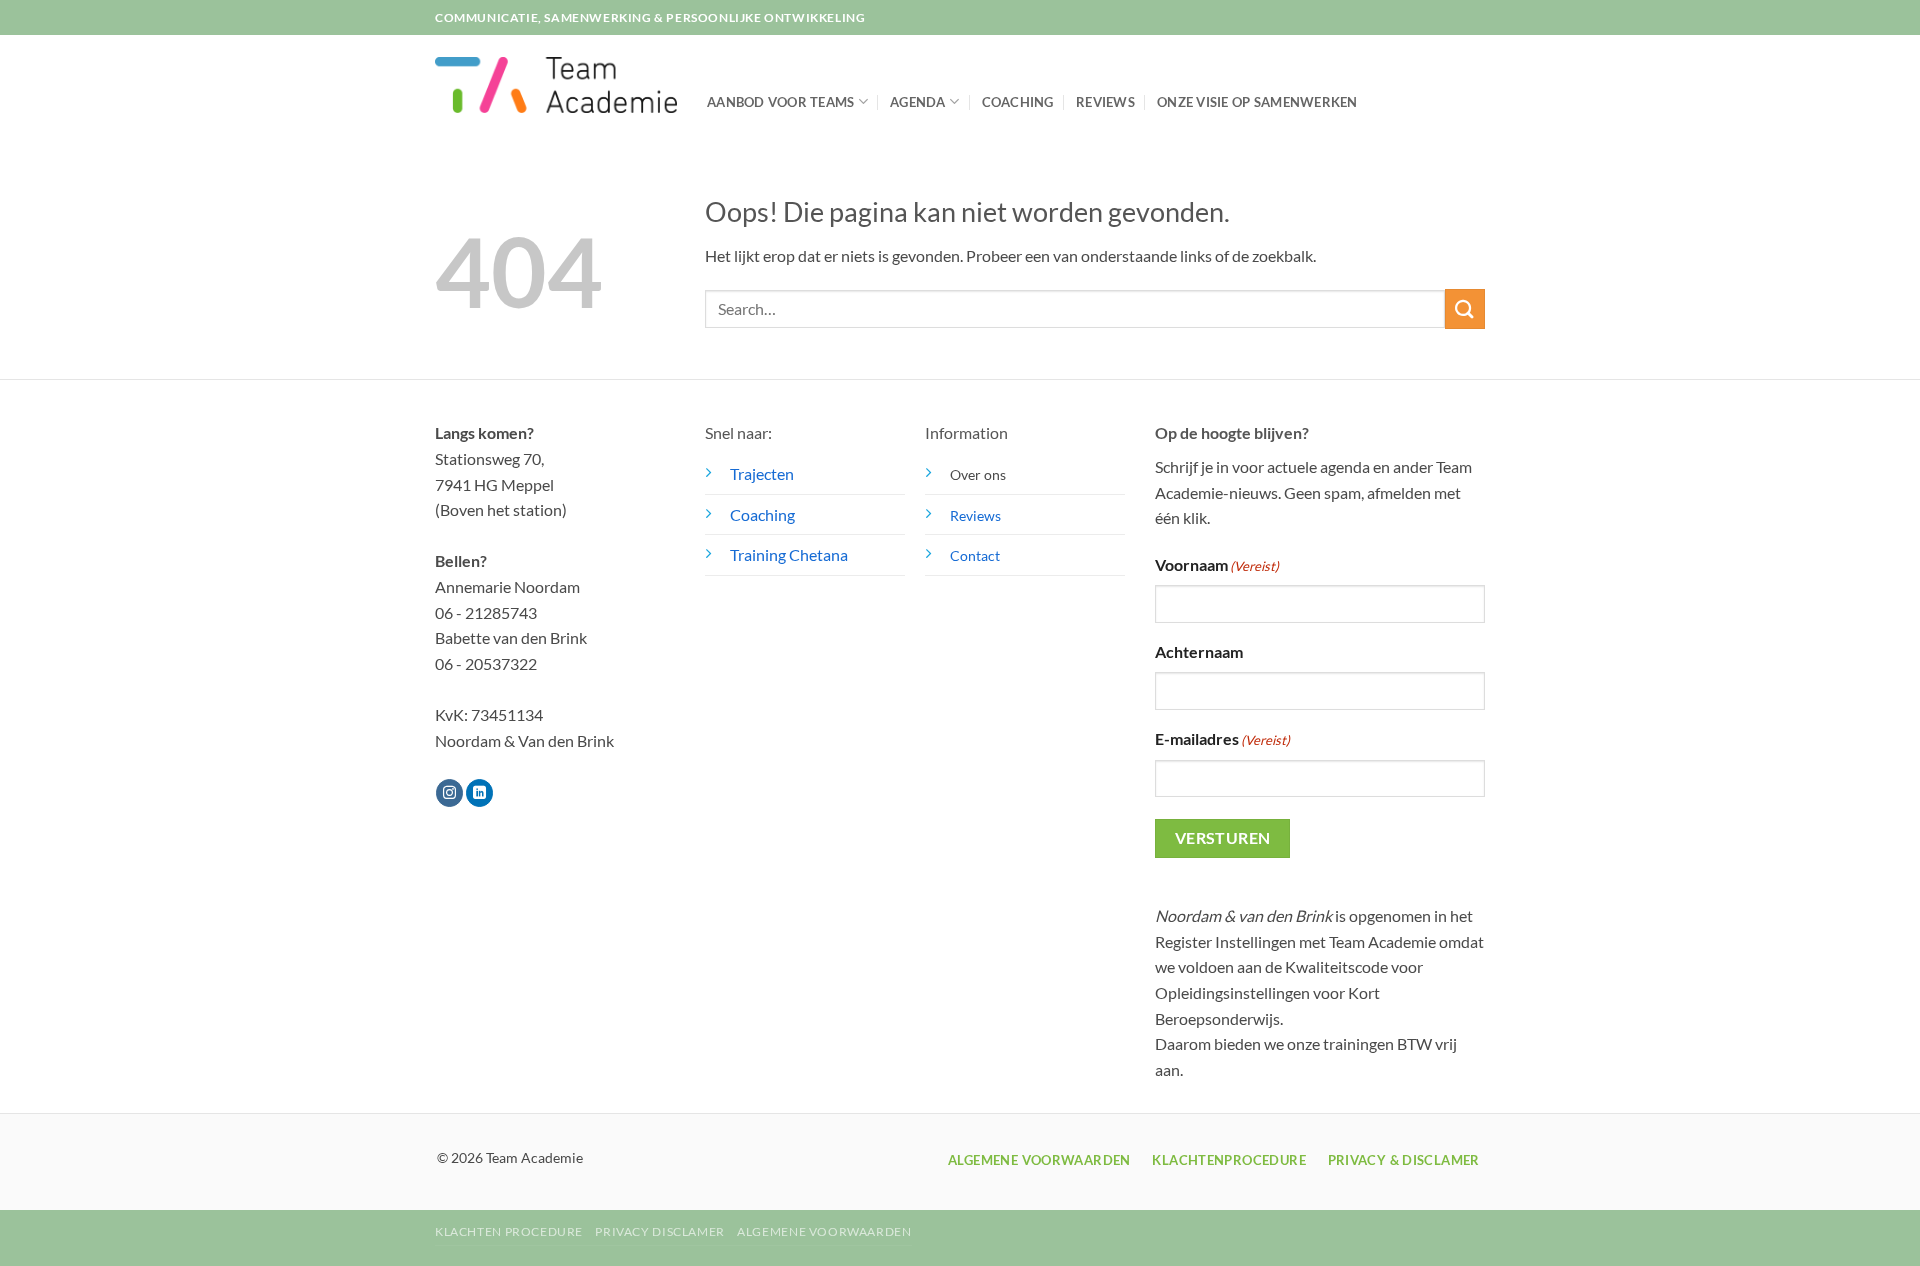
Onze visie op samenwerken (1257, 102)
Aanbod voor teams (780, 102)
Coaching (1018, 102)
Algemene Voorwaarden (824, 1231)
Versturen (1223, 838)
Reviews (1105, 102)
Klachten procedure (509, 1231)
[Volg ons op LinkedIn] (479, 793)
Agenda (918, 102)
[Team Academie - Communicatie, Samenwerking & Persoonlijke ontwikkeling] (556, 85)
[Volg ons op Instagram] (449, 793)
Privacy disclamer (659, 1231)
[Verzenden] (1465, 308)
